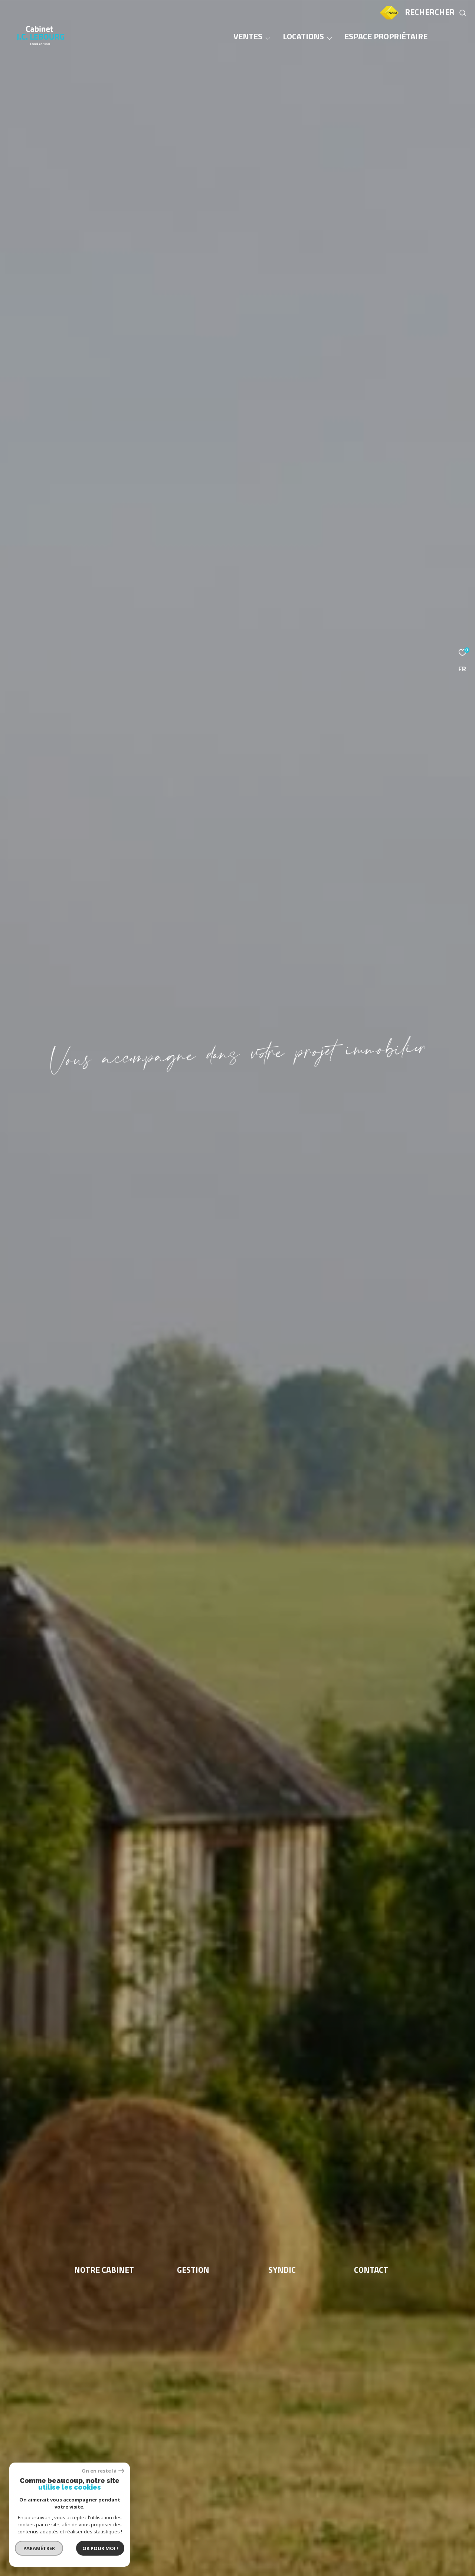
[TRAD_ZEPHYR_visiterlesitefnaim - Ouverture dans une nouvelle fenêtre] (389, 19)
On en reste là (99, 2471)
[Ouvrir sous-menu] (268, 38)
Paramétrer (39, 2548)
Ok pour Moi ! (100, 2548)
